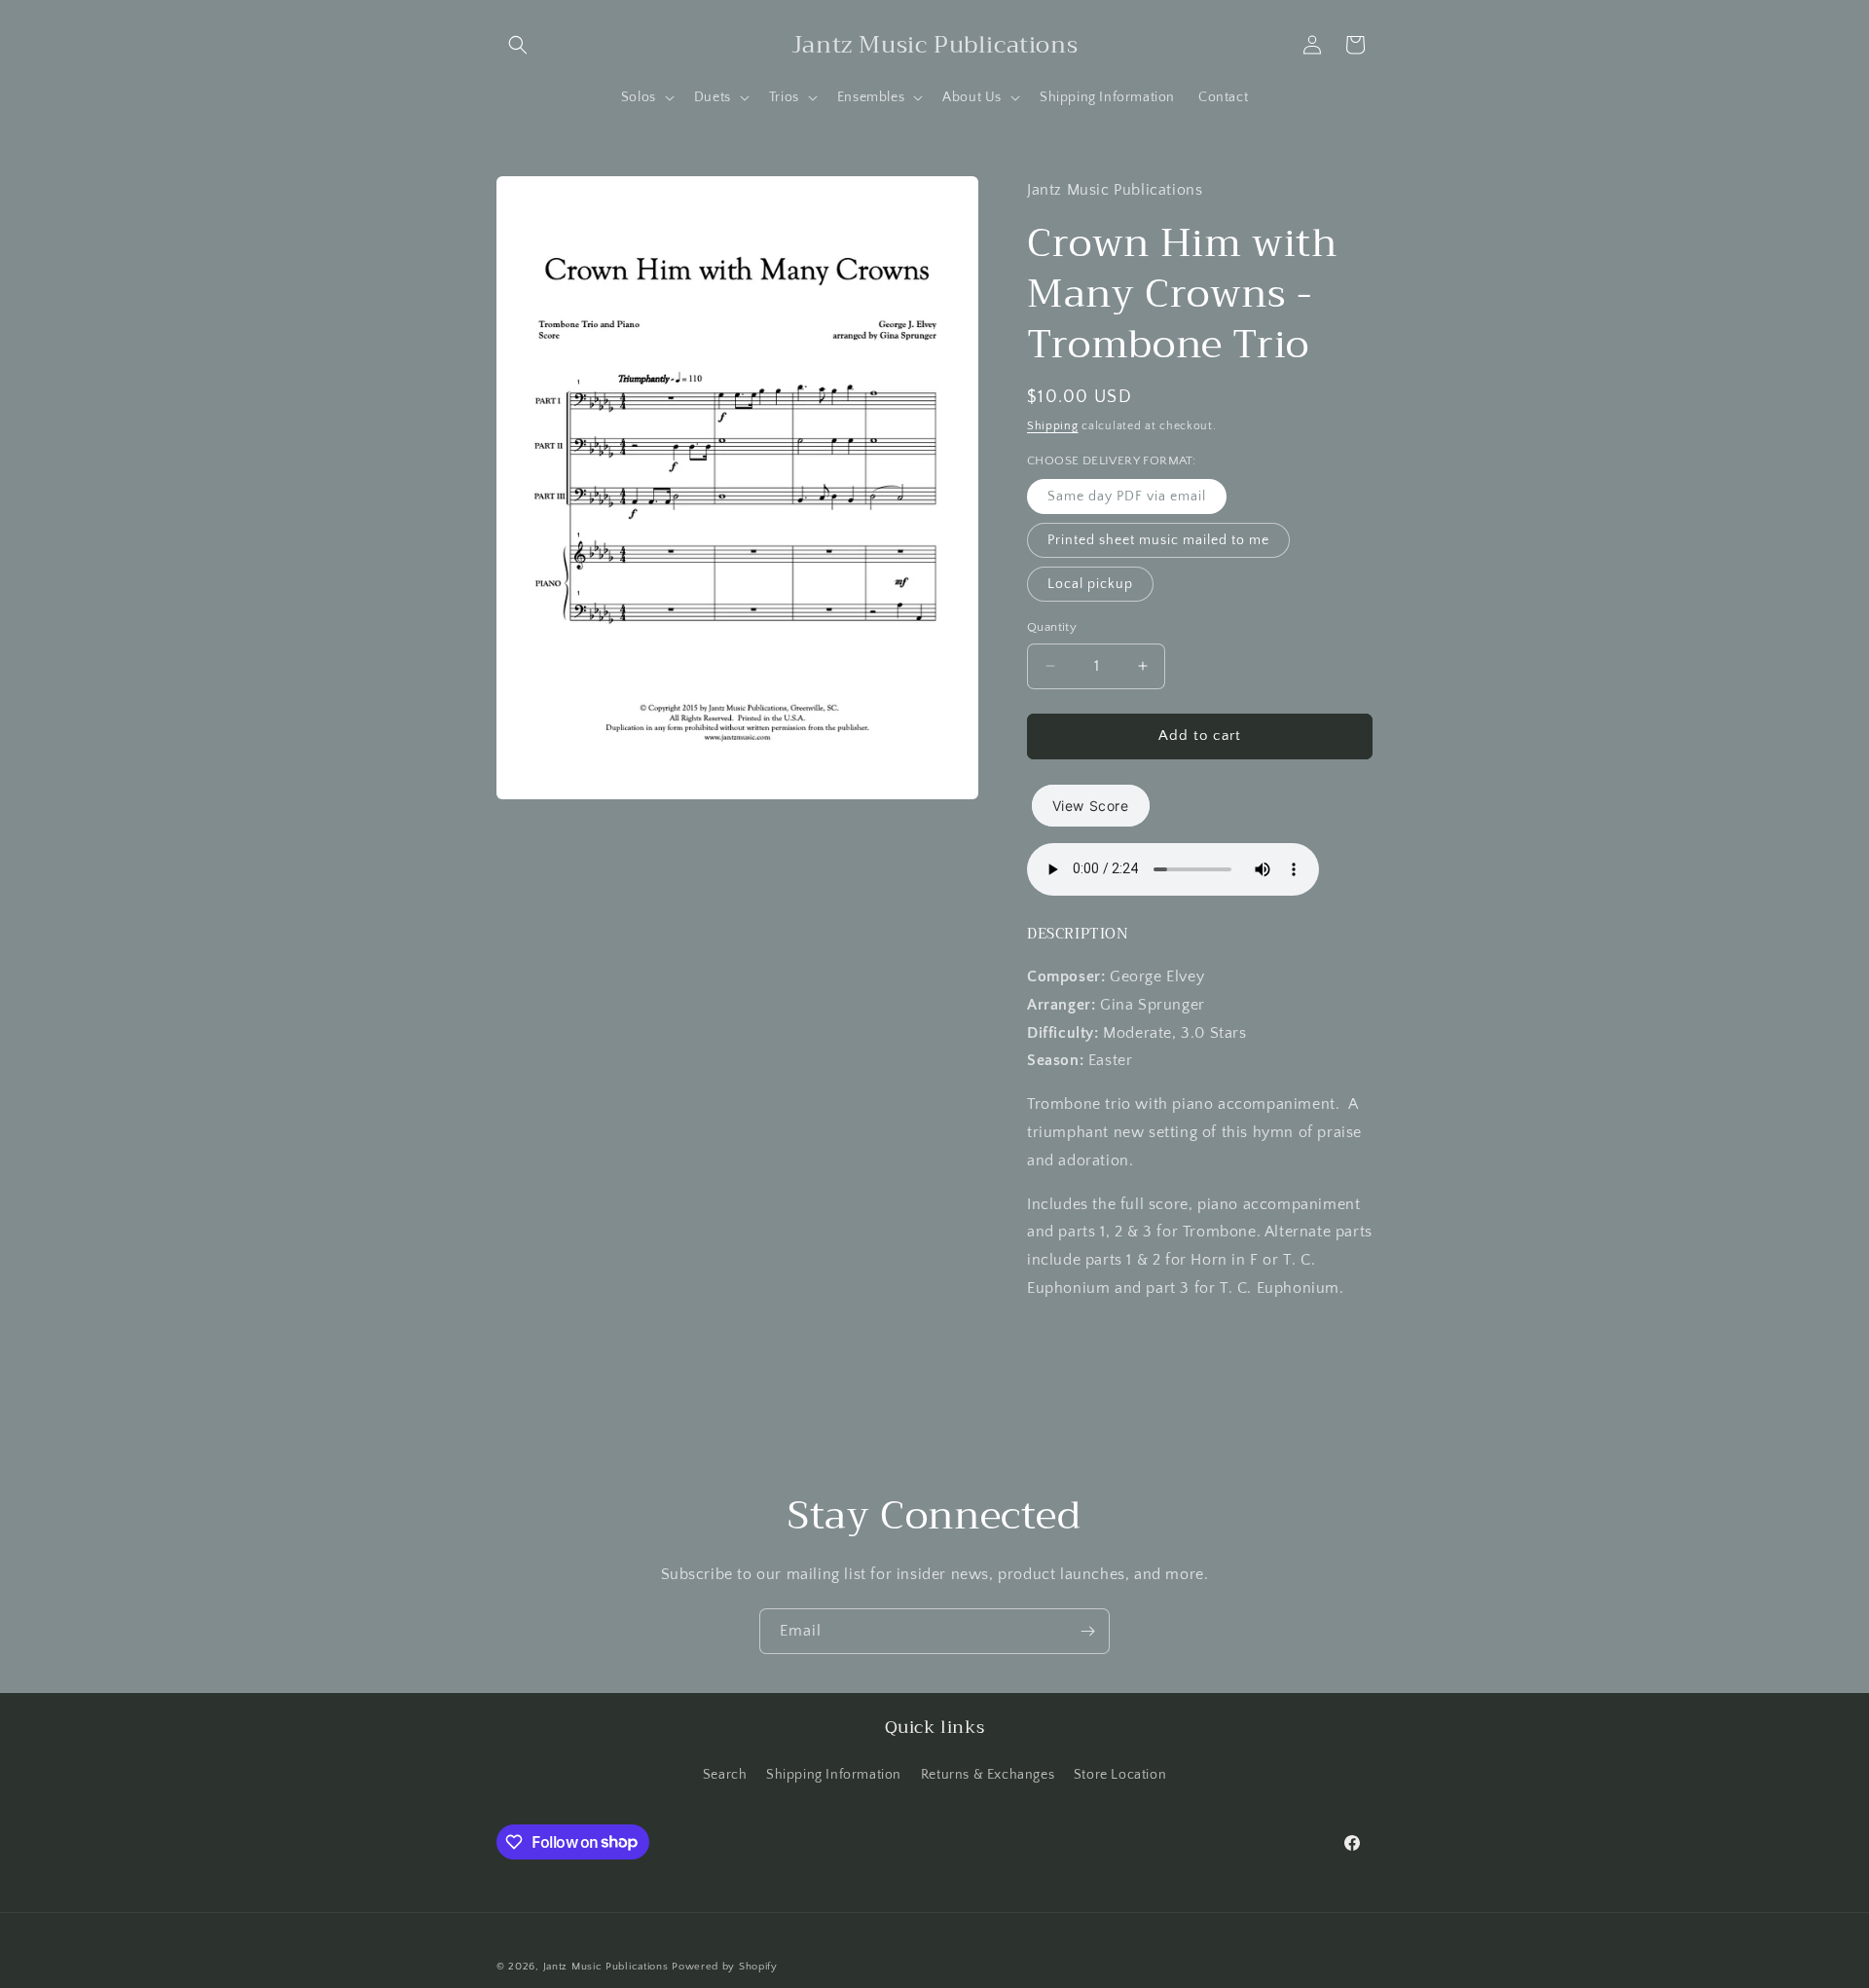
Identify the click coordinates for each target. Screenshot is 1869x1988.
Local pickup (1090, 584)
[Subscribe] (1087, 1631)
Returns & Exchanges (988, 1775)
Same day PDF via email (1127, 497)
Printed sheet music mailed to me (1158, 540)
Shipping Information (834, 1775)
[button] (518, 45)
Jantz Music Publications (606, 1967)
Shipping (1053, 426)
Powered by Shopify (725, 1967)
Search (725, 1775)
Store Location (1120, 1775)
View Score (1091, 806)
